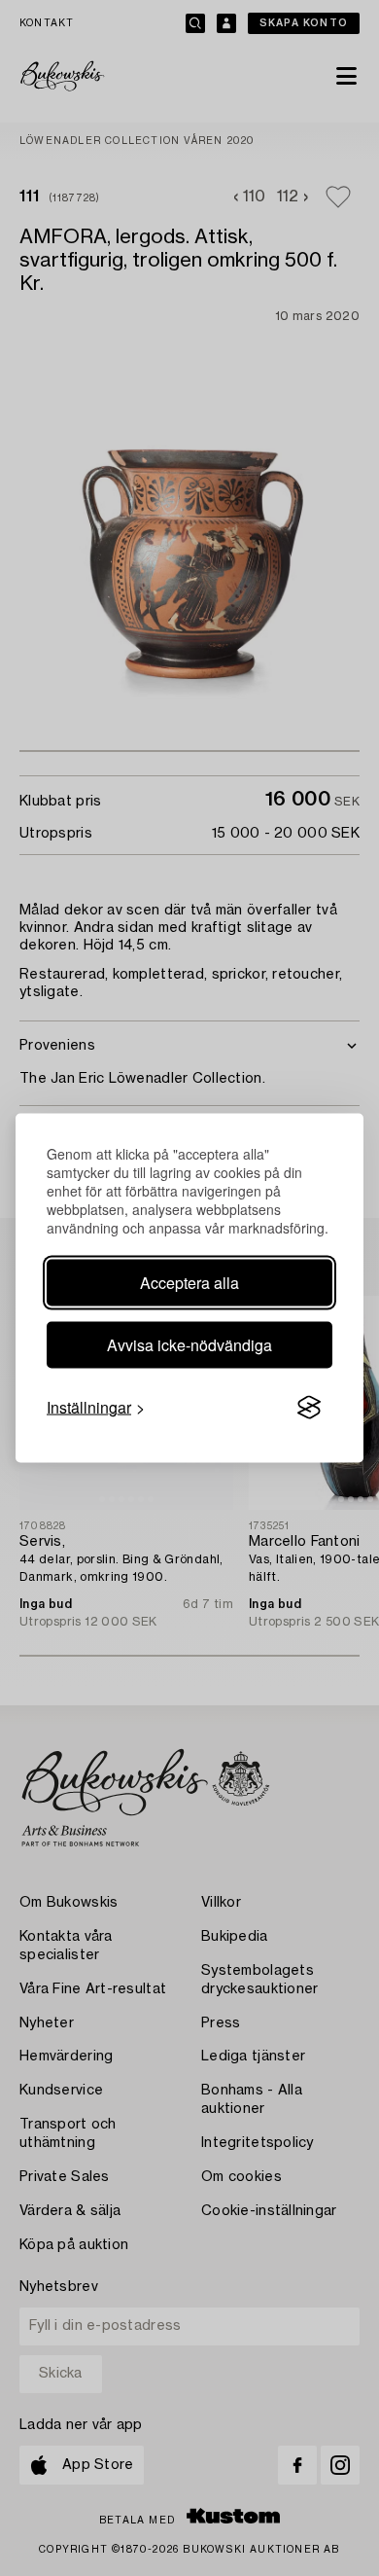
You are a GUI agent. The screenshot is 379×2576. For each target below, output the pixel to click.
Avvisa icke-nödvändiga (189, 1345)
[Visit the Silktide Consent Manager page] (309, 1408)
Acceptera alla (189, 1283)
